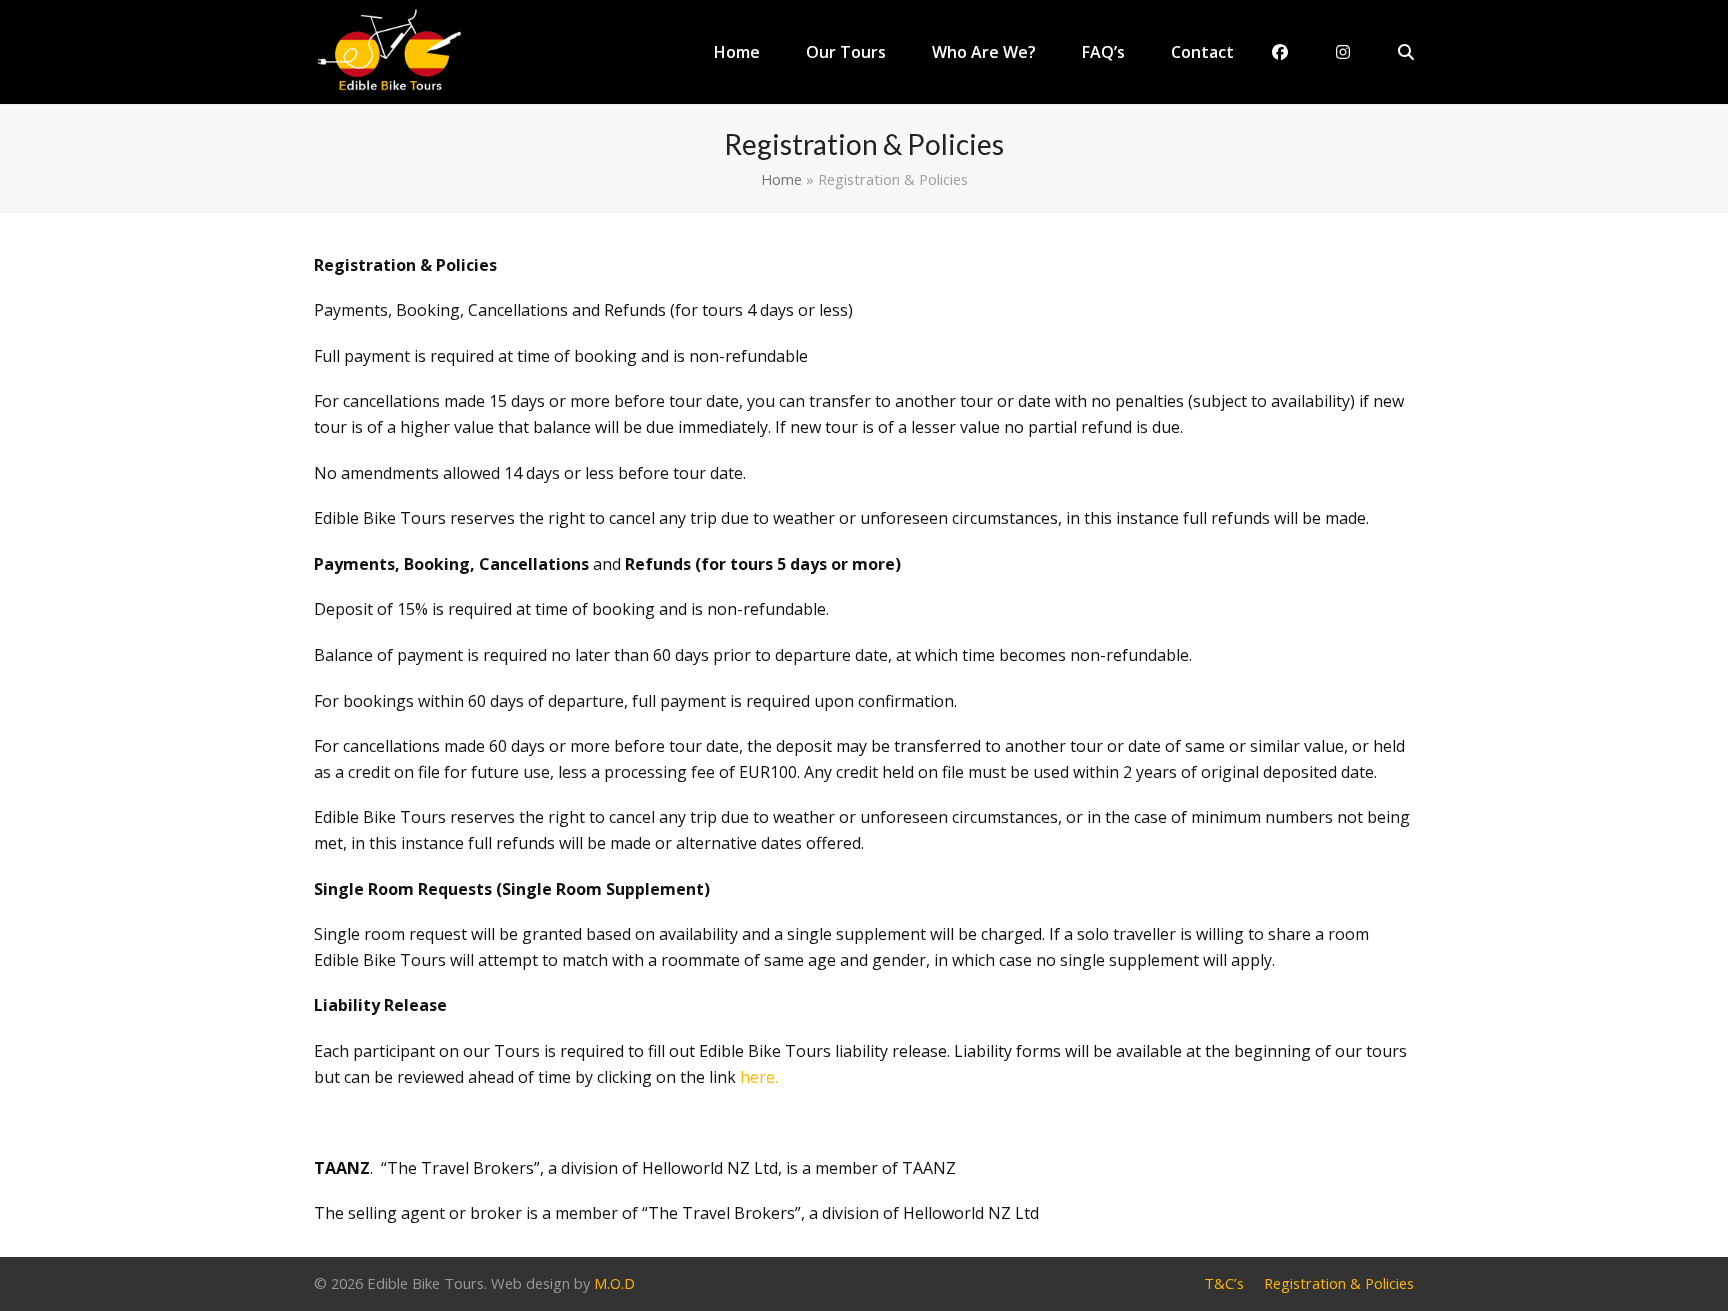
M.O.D (614, 1283)
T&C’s (1224, 1283)
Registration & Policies (1339, 1283)
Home (781, 179)
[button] (1406, 52)
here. (759, 1077)
